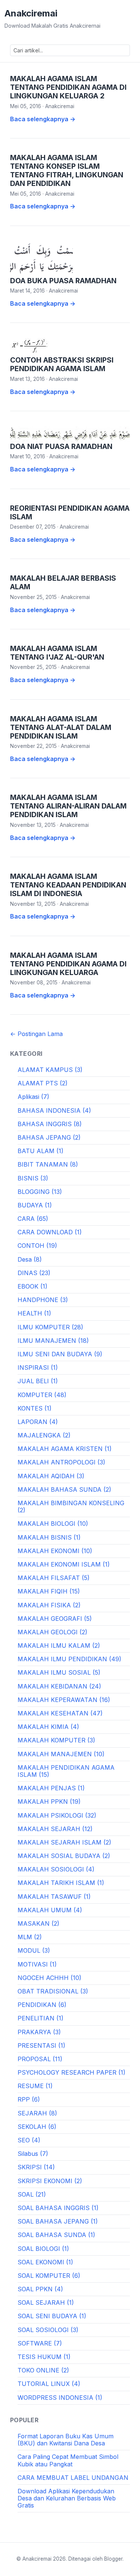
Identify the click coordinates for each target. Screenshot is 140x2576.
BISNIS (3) (33, 1178)
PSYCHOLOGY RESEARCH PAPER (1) (71, 2072)
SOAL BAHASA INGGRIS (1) (58, 2208)
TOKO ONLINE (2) (43, 2370)
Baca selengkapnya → (43, 119)
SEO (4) (29, 2140)
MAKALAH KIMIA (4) (48, 1727)
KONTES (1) (35, 1408)
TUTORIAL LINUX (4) (49, 2384)
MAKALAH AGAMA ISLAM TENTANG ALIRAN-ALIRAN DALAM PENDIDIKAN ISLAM (68, 806)
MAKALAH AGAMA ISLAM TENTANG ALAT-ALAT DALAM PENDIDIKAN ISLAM (61, 727)
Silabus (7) (33, 2154)
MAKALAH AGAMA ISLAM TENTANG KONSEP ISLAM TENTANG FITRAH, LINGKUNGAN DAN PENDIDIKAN (67, 170)
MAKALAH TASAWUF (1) (54, 1897)
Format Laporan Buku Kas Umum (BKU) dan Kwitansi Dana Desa (66, 2440)
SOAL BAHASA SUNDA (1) (56, 2235)
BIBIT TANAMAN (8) (48, 1164)
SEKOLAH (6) (37, 2127)
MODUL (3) (34, 1950)
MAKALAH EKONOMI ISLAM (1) (64, 1564)
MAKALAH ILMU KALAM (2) (59, 1645)
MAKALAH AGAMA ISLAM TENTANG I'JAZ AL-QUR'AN (57, 653)
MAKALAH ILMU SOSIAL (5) (59, 1672)
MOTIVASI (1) (37, 1964)
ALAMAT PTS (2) (43, 1083)
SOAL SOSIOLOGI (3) (48, 2330)
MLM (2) (30, 1937)
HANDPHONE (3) (43, 1300)
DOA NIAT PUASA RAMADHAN (61, 446)
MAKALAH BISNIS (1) (49, 1537)
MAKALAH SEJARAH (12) (55, 1829)
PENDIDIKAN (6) (42, 2005)
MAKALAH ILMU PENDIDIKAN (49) (69, 1659)
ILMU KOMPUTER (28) (50, 1327)
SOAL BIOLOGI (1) (43, 2249)
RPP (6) (29, 2099)
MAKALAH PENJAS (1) (51, 1788)
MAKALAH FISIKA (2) (49, 1605)
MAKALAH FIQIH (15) (49, 1591)
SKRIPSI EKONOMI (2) (50, 2181)
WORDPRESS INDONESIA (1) (60, 2398)
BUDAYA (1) (35, 1205)
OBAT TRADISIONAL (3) (53, 1991)
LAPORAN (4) (38, 1422)
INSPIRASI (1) (38, 1368)
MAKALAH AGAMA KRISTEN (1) (65, 1449)
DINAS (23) (34, 1273)
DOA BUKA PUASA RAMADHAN (63, 281)
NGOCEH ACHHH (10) (49, 1978)
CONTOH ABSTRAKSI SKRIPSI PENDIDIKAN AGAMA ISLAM (62, 364)
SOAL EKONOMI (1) (45, 2262)
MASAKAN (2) (38, 1923)
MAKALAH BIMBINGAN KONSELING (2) (71, 1507)
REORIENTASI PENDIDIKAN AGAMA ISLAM (70, 512)
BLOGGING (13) (40, 1192)
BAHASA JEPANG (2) (49, 1137)
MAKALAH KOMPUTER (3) (56, 1740)
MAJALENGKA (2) (44, 1435)
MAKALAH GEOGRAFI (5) (55, 1619)
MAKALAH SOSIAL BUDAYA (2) (64, 1856)
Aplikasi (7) (33, 1097)
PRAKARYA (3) (39, 2032)
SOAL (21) (32, 2194)
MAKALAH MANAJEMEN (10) (61, 1754)
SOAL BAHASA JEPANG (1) (58, 2221)
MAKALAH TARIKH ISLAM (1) (61, 1883)
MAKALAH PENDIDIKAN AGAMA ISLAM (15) (66, 1771)
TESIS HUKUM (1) (44, 2357)
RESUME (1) (35, 2086)
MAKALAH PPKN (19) (49, 1802)
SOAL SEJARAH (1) (46, 2302)
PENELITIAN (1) (41, 2018)
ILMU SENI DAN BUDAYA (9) (60, 1354)
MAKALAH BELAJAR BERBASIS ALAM (63, 582)
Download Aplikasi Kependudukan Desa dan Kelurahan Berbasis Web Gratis (67, 2498)
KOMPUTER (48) (42, 1395)
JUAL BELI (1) (38, 1381)
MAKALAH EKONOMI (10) (55, 1551)
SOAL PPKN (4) (40, 2289)
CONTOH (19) (37, 1246)
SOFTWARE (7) (40, 2343)
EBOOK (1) (32, 1286)
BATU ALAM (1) (41, 1151)
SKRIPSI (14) (36, 2167)
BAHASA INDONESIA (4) (54, 1110)
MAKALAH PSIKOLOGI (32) (57, 1815)
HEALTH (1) (34, 1313)
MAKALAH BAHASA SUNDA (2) (64, 1489)
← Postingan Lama (36, 1034)
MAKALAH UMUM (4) (50, 1910)
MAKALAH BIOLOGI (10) (53, 1524)
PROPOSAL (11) (40, 2059)
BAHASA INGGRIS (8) (50, 1124)
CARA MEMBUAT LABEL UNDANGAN (73, 2478)
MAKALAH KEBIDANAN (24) (59, 1686)
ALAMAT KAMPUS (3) (50, 1070)
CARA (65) (33, 1219)
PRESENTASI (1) (41, 2045)
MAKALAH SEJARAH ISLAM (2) (64, 1842)
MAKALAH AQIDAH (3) (51, 1476)
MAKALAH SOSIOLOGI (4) (56, 1869)
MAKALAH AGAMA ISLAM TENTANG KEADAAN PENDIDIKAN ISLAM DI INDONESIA (68, 885)
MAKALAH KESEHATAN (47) (60, 1713)
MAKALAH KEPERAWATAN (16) (64, 1700)
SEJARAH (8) (37, 2113)
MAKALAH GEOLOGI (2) (52, 1632)
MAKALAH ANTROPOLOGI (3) (61, 1462)
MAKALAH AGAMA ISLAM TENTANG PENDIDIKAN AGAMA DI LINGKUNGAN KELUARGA (68, 964)
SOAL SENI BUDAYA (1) (52, 2316)
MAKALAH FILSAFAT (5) (54, 1578)
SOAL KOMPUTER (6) (49, 2276)
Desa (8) (30, 1259)
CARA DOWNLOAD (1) (50, 1232)
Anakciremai (31, 13)
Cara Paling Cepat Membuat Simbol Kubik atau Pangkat (68, 2460)
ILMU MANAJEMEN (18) (53, 1341)
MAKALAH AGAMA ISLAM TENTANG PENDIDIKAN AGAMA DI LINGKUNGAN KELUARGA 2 (68, 87)
